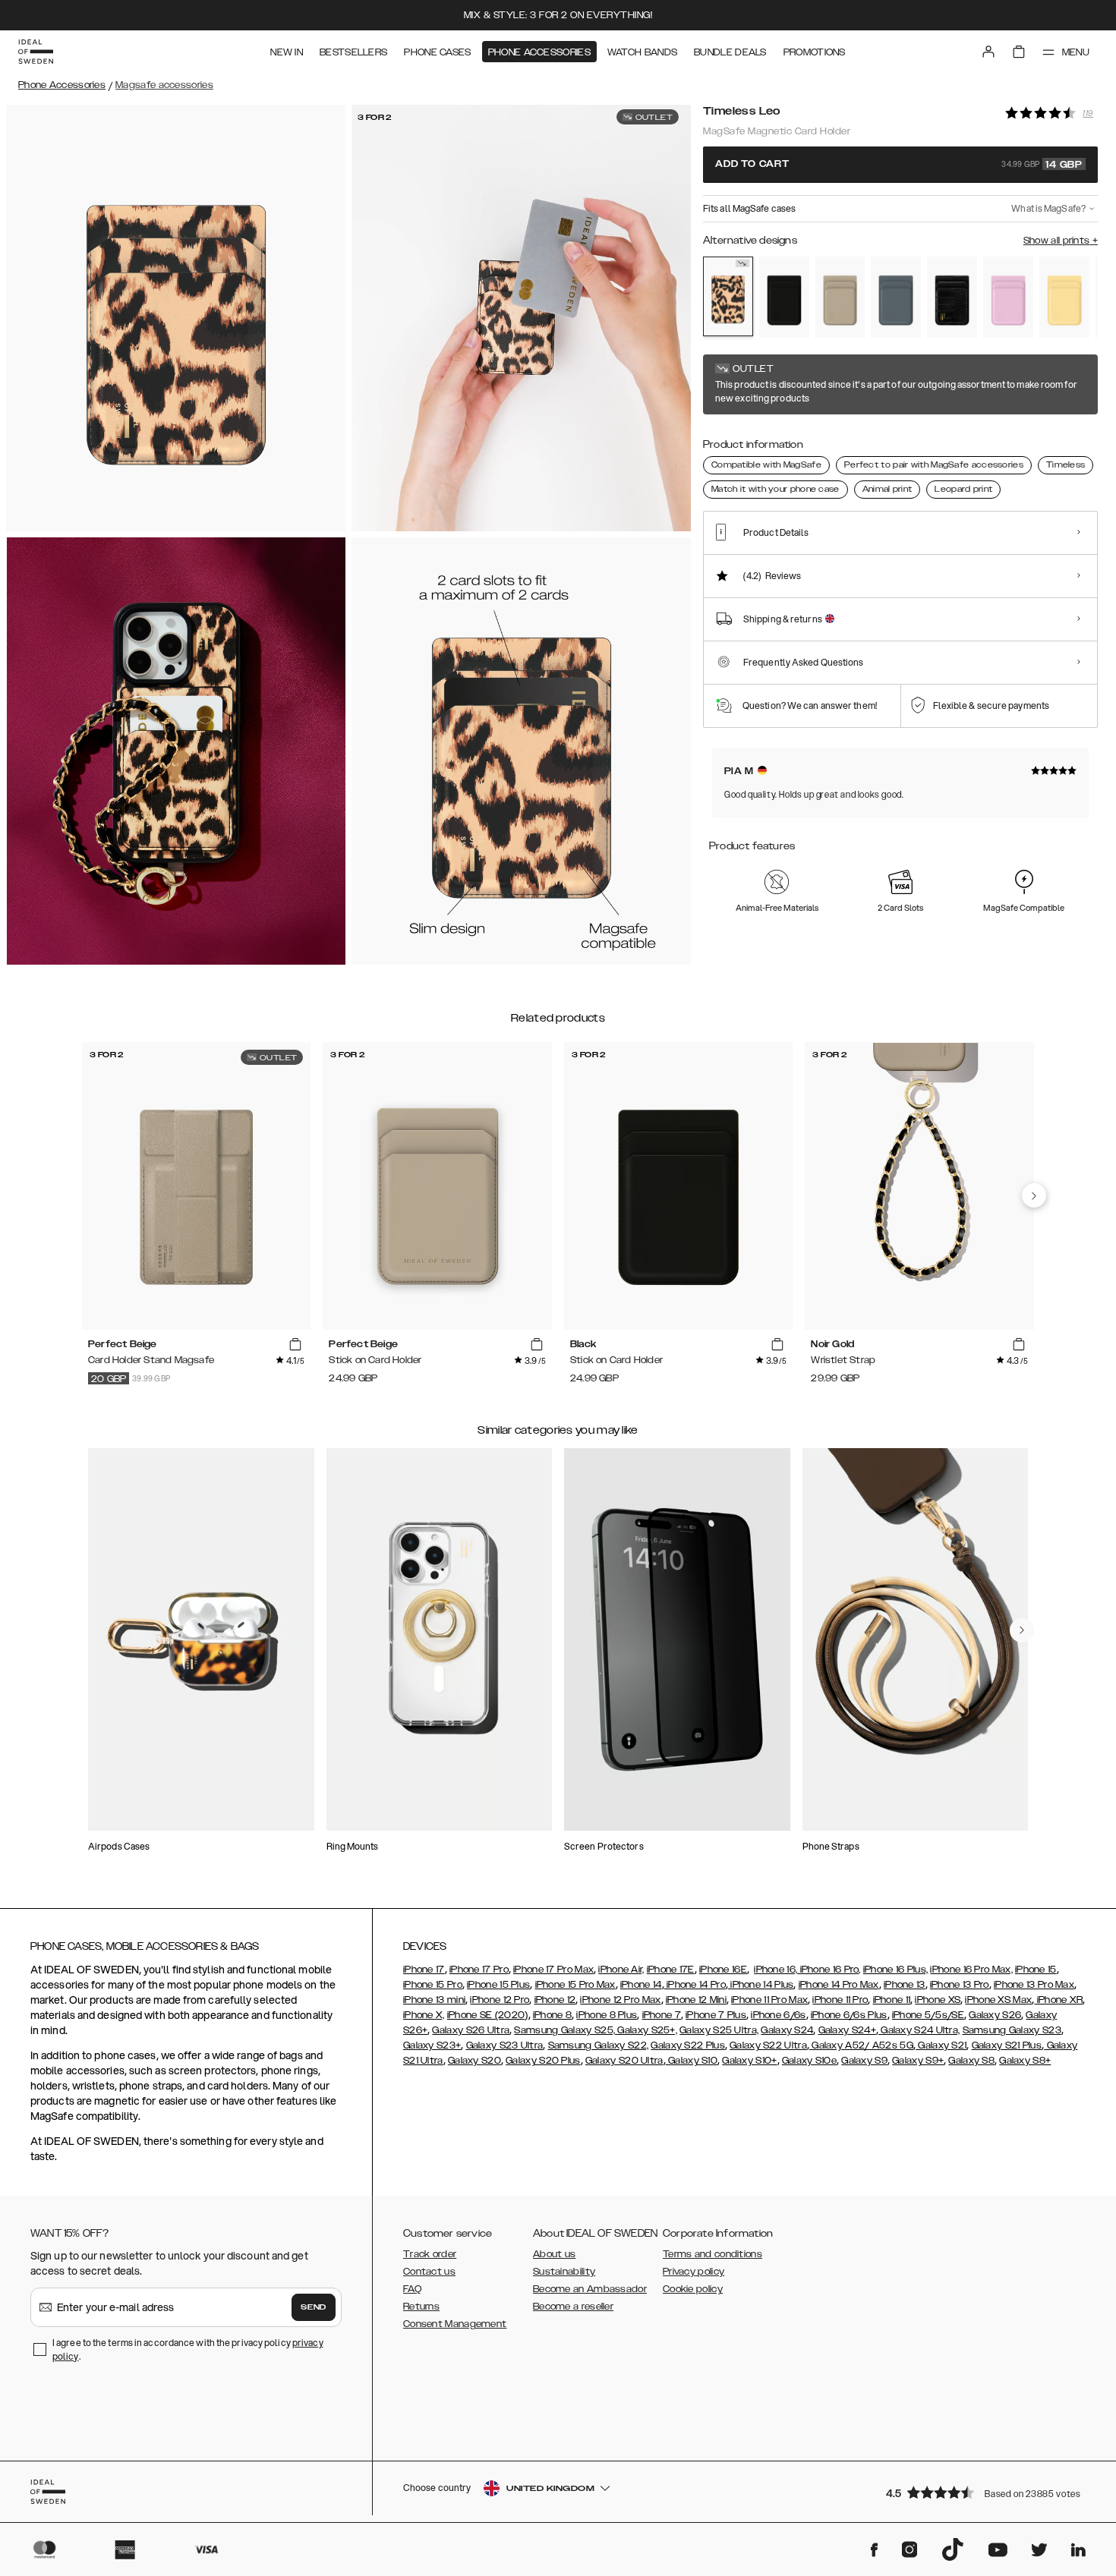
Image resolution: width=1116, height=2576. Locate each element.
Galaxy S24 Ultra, (919, 2030)
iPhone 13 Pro (960, 1985)
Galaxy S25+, (646, 2030)
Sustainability (564, 2272)
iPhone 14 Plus (761, 1985)
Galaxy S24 (787, 2030)
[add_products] (295, 1344)
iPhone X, (424, 2015)
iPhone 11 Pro (840, 2000)
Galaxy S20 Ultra (624, 2061)
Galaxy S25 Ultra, (719, 2030)
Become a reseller (573, 2307)
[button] (987, 2492)
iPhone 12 (555, 2000)
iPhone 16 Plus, (896, 1970)
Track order (430, 2254)
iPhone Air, (621, 1970)
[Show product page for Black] (784, 297)
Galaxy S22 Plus (688, 2045)
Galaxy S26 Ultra (471, 2030)
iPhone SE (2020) (488, 2015)
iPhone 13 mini (434, 2000)
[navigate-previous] (1034, 1195)
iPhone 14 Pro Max (839, 1985)
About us (554, 2254)
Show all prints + (1061, 241)
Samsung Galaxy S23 (1012, 2030)
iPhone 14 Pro (695, 1985)
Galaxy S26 (995, 2015)
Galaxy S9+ (918, 2061)
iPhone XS (938, 2000)
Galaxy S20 (474, 2061)
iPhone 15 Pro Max (575, 1985)
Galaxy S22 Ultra (768, 2045)
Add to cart (899, 165)
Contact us (429, 2272)
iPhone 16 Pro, (829, 1970)
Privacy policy (694, 2272)
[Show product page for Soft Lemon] (1064, 297)
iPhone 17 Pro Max (553, 1970)
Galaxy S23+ (432, 2045)
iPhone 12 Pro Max (620, 2000)
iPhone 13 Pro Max (1034, 1985)
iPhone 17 (424, 1970)
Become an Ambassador (590, 2289)
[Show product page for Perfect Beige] (840, 297)
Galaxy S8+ (1025, 2061)
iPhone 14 (641, 1985)
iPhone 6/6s (778, 2015)
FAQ (412, 2289)
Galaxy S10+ (749, 2061)
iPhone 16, (776, 1970)
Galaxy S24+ (847, 2030)
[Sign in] (988, 52)
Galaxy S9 (864, 2061)
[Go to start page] (36, 52)
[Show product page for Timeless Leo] (728, 296)
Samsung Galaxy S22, (599, 2045)
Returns (421, 2307)
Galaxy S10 (692, 2061)
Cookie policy (693, 2289)
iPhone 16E (723, 1970)
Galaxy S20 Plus (543, 2061)
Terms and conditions (712, 2254)
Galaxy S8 (971, 2061)
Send (314, 2307)
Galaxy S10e (809, 2061)
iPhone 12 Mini (696, 2000)
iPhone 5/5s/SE (928, 2015)
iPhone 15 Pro (433, 1985)
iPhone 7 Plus (716, 2015)
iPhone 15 (1036, 1970)
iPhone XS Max (998, 2000)
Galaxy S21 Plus (1007, 2045)
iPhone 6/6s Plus (849, 2015)
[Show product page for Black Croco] (952, 297)
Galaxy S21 (941, 2045)
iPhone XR (1058, 2000)
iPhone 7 (662, 2015)
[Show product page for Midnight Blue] (896, 297)
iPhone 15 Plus (498, 1985)
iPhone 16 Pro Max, (971, 1970)
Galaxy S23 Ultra (505, 2045)
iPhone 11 (892, 2000)
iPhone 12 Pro (500, 2000)
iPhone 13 (905, 1985)
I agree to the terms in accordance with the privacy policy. (188, 2349)
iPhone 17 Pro (479, 1970)
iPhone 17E (671, 1970)
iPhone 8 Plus (607, 2015)
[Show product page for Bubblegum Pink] (1008, 297)
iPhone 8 (552, 2015)
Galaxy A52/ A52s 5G (861, 2045)
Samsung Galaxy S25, (564, 2030)
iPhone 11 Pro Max (769, 2000)
